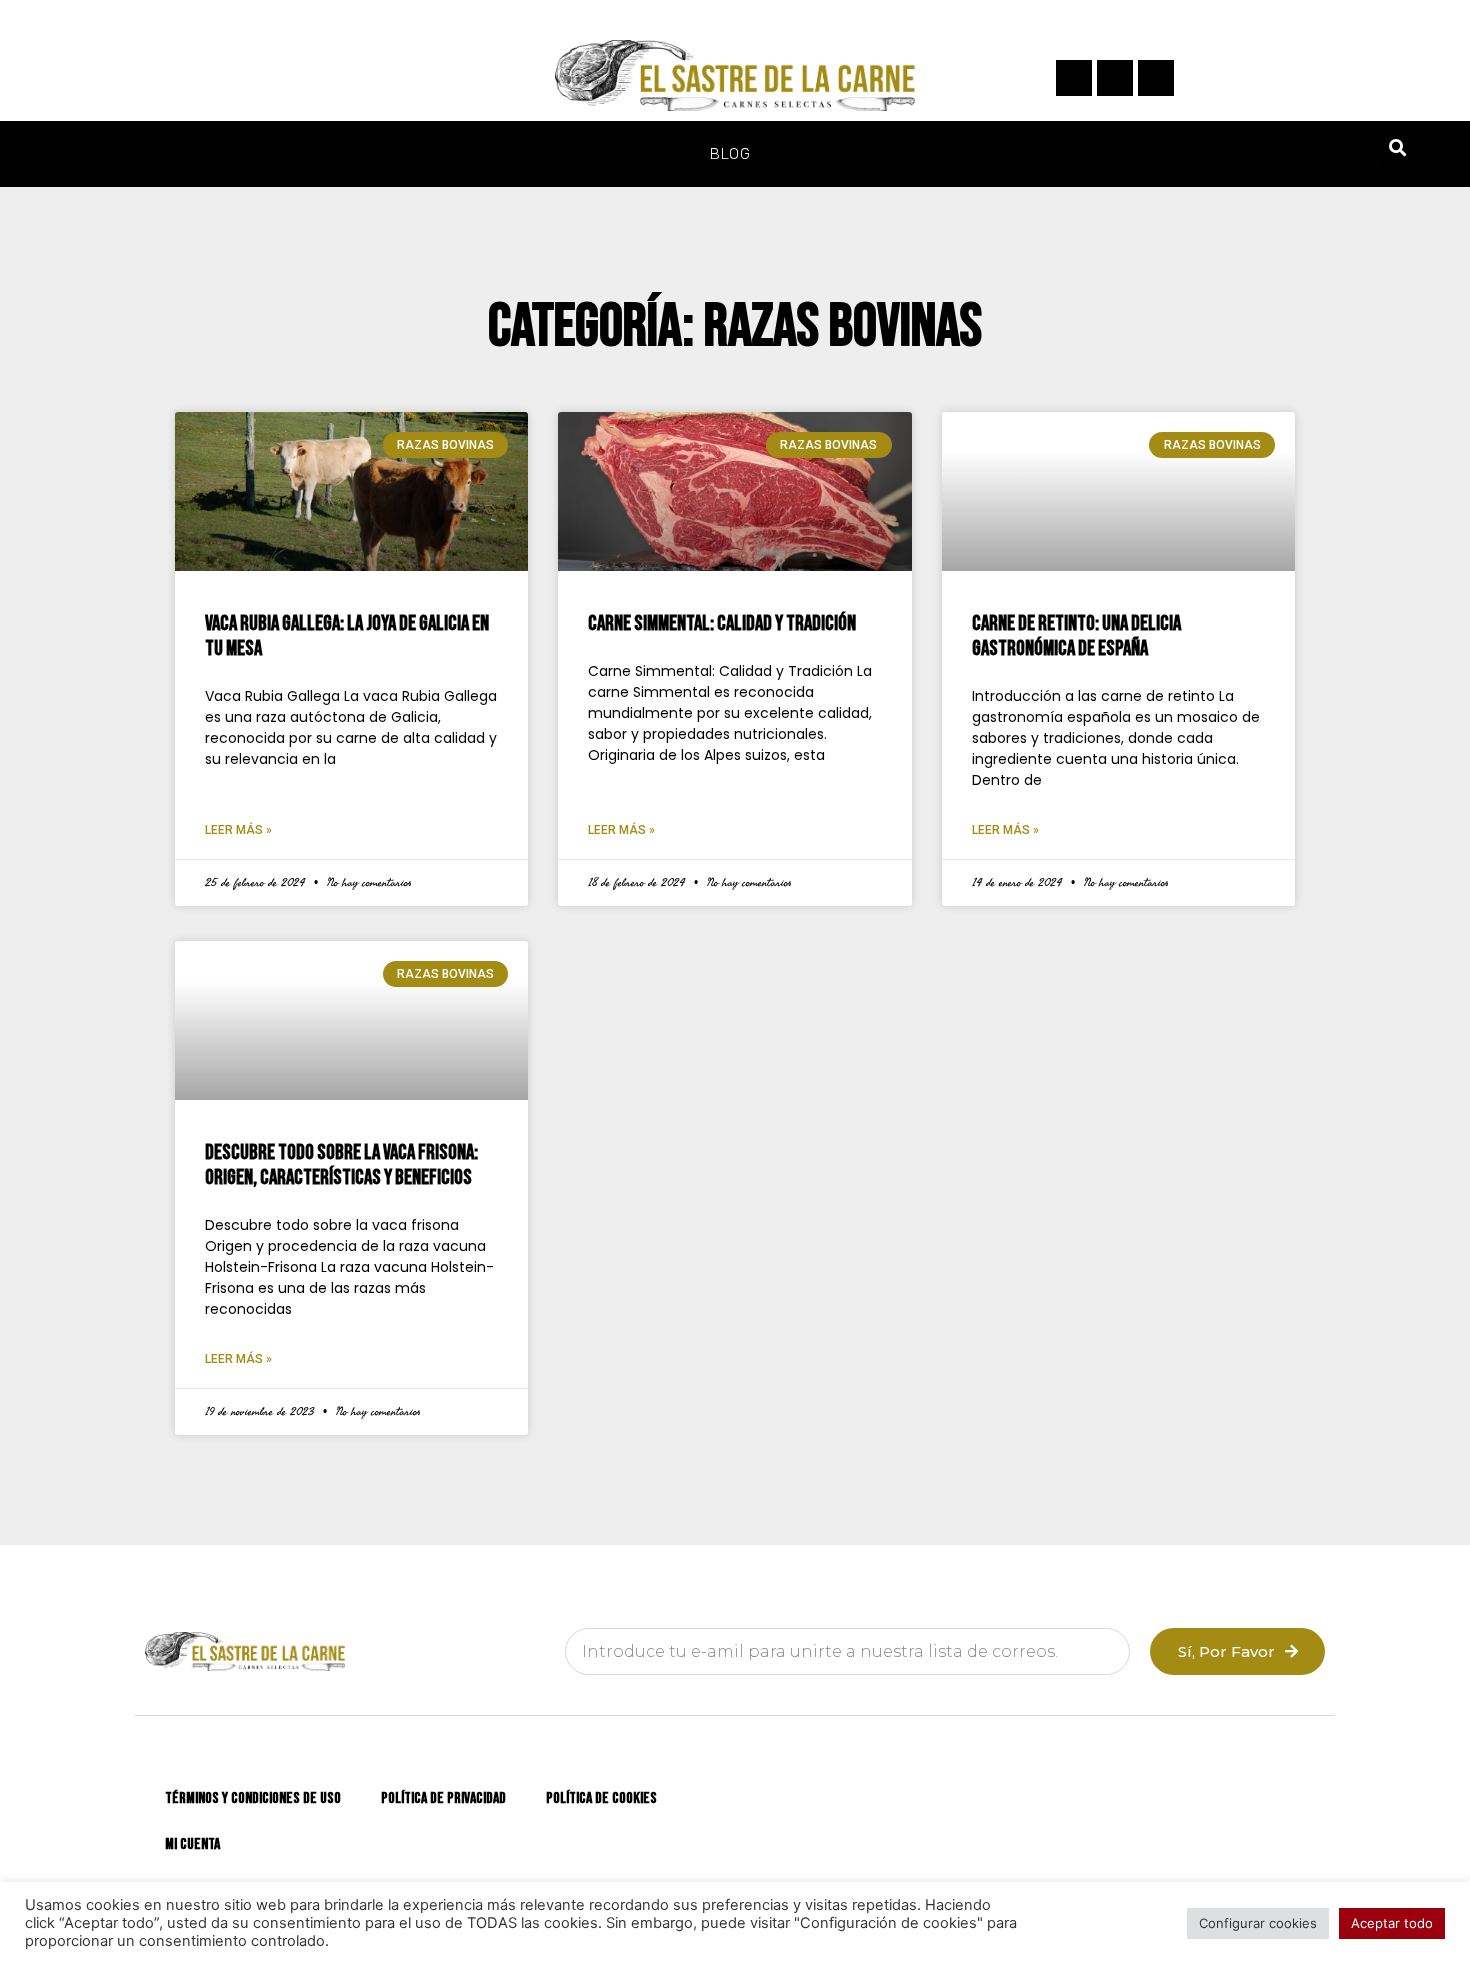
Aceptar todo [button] (1392, 1923)
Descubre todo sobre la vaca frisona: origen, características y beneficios (341, 1165)
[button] (1398, 148)
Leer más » (238, 830)
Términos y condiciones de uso (253, 1798)
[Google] (1156, 78)
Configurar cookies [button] (1258, 1923)
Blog (730, 154)
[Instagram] (1115, 78)
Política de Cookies (601, 1798)
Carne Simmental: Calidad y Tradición (722, 623)
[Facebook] (1074, 78)
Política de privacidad (443, 1798)
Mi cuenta (192, 1844)
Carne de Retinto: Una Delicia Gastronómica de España (1076, 636)
